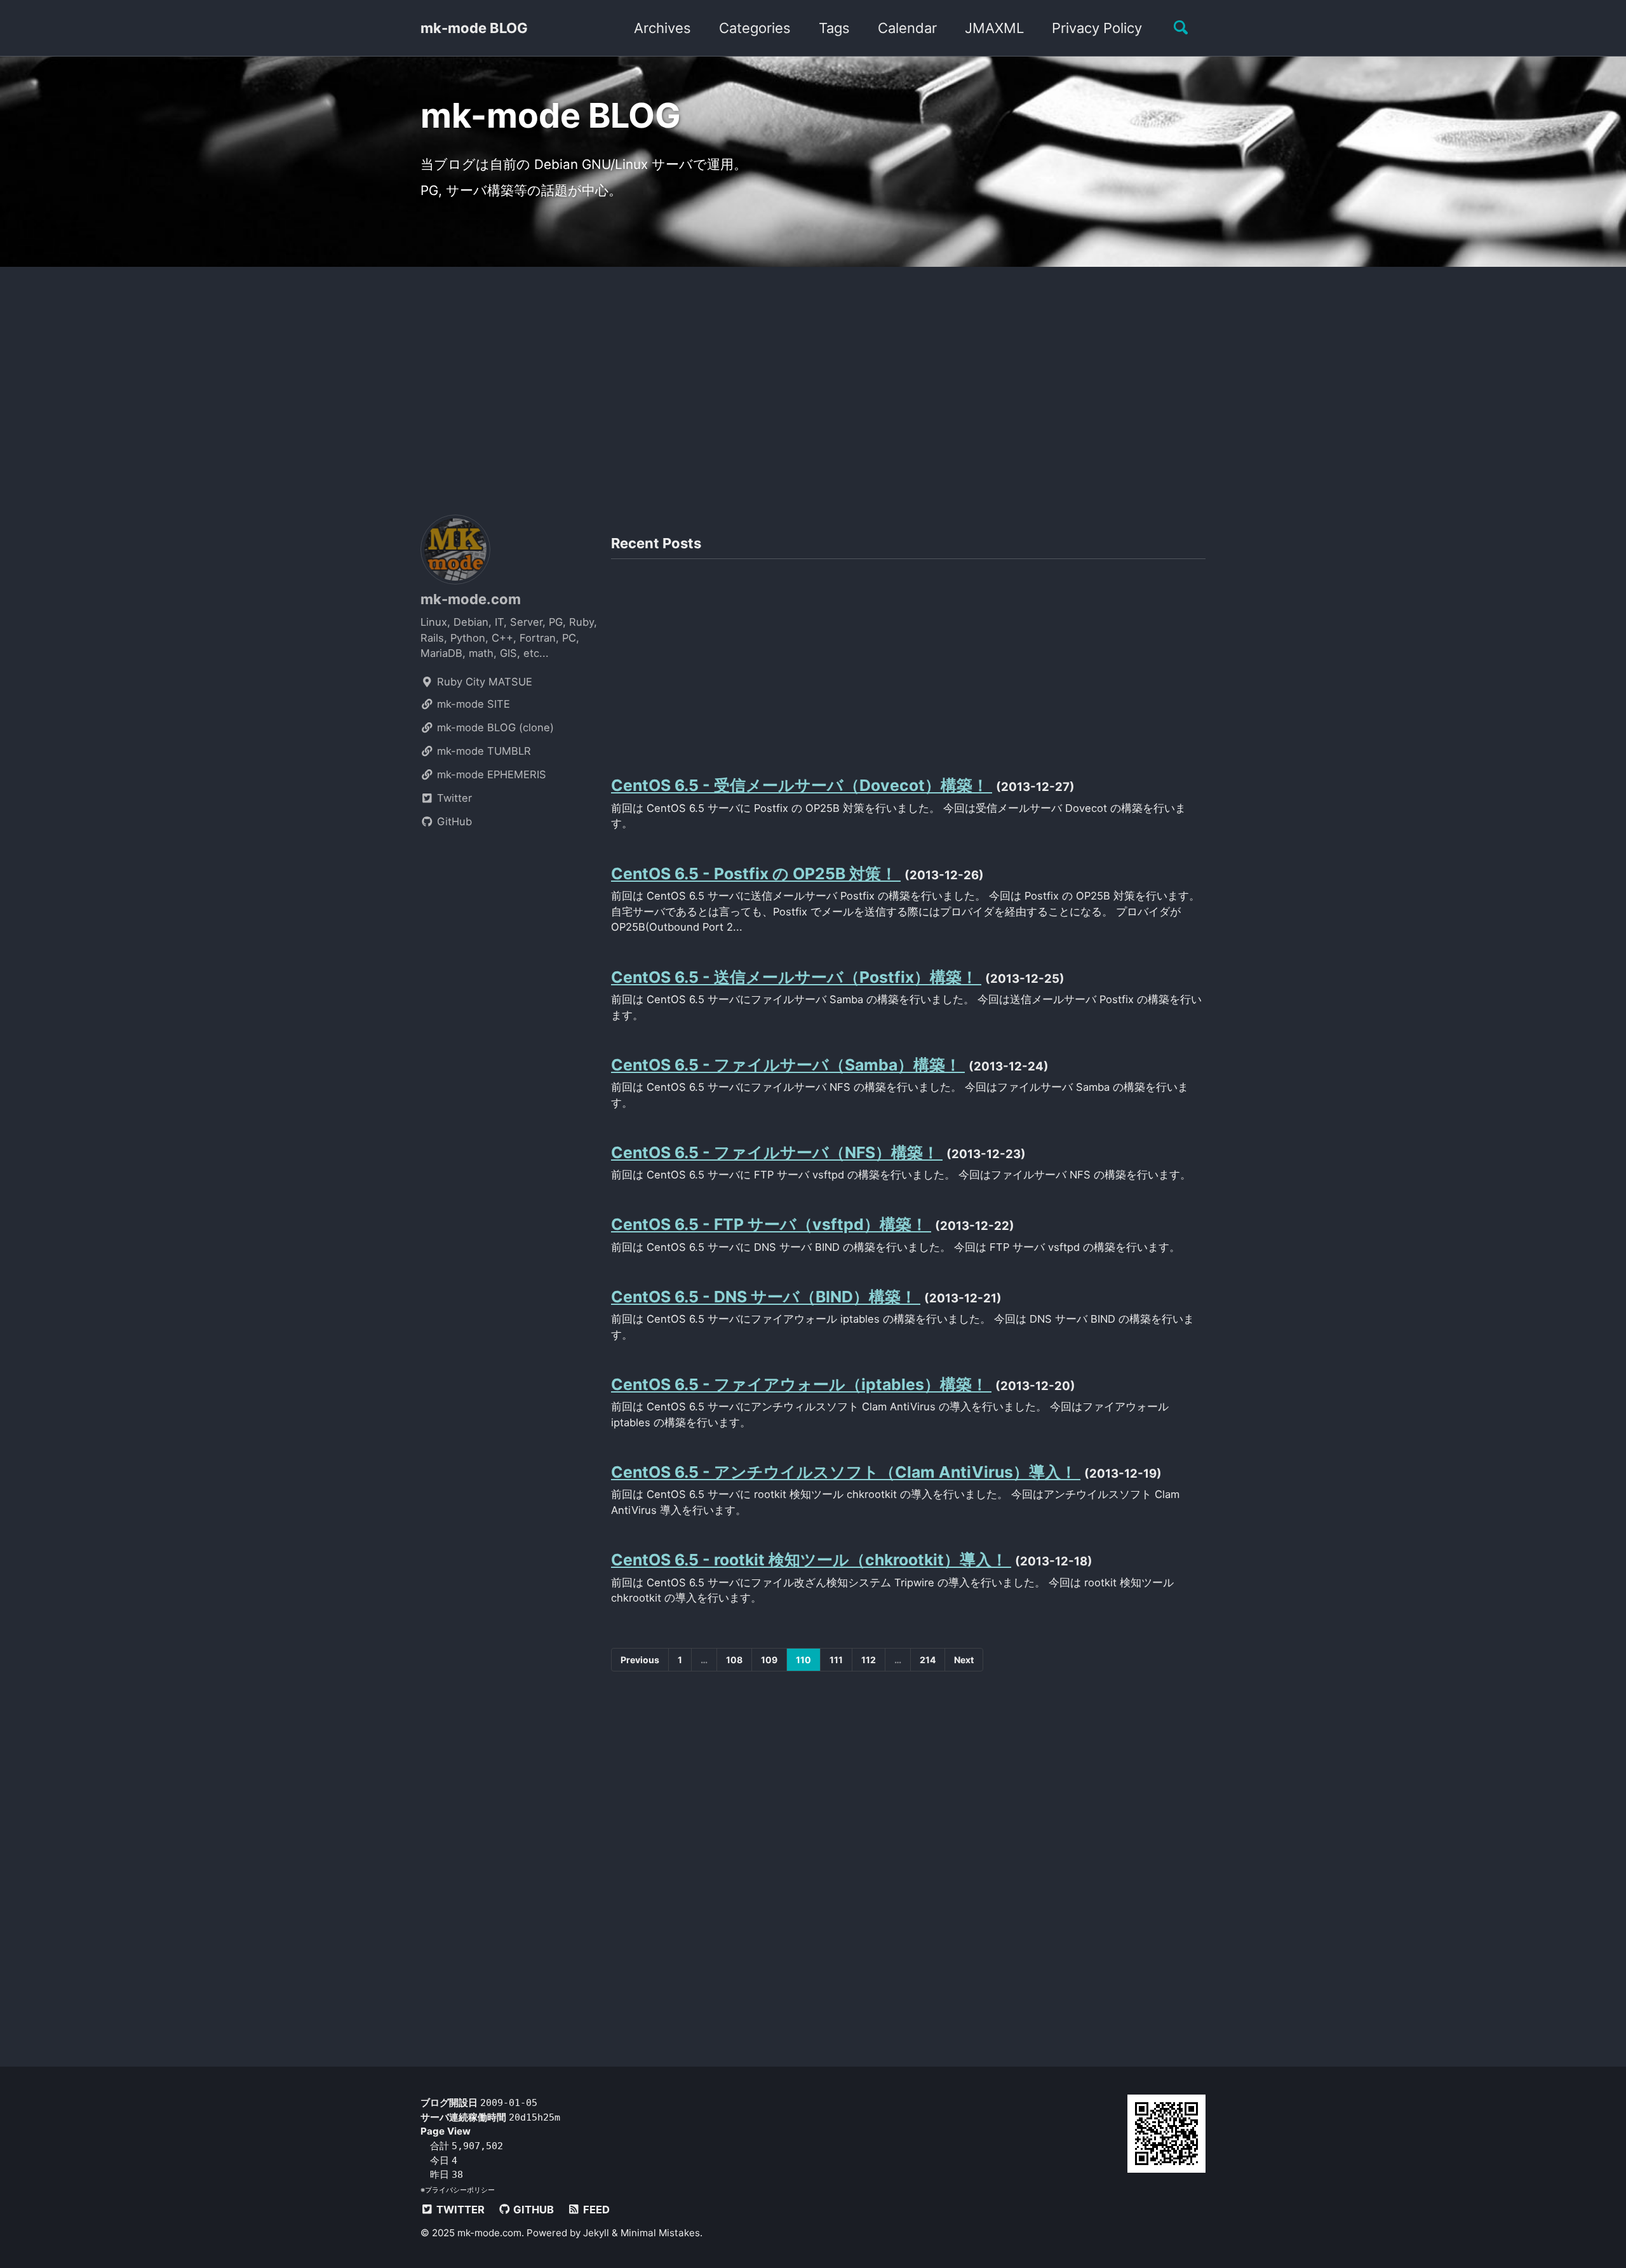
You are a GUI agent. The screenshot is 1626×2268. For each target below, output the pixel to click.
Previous (640, 1660)
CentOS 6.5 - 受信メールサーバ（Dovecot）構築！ (802, 785)
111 (836, 1660)
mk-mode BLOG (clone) (494, 727)
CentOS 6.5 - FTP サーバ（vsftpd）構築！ (771, 1224)
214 (928, 1660)
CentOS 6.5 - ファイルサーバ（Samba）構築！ (788, 1065)
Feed (595, 2210)
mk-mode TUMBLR (482, 751)
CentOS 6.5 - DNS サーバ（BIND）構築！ (766, 1297)
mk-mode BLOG (474, 28)
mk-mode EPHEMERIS (490, 774)
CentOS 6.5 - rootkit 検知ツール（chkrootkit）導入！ (811, 1560)
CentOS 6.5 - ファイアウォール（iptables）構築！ (801, 1384)
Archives (662, 28)
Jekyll (596, 2233)
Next (964, 1660)
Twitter (453, 798)
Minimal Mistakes (660, 2233)
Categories (755, 28)
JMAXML (994, 28)
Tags (834, 28)
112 (869, 1660)
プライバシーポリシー (460, 2190)
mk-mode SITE (472, 704)
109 (769, 1660)
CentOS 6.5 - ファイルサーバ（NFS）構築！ (777, 1152)
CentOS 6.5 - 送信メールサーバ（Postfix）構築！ (796, 977)
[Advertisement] (813, 384)
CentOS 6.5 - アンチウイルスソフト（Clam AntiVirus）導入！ (846, 1472)
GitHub (453, 821)
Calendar (907, 28)
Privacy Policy (1097, 28)
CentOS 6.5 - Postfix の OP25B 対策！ (756, 874)
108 (734, 1660)
